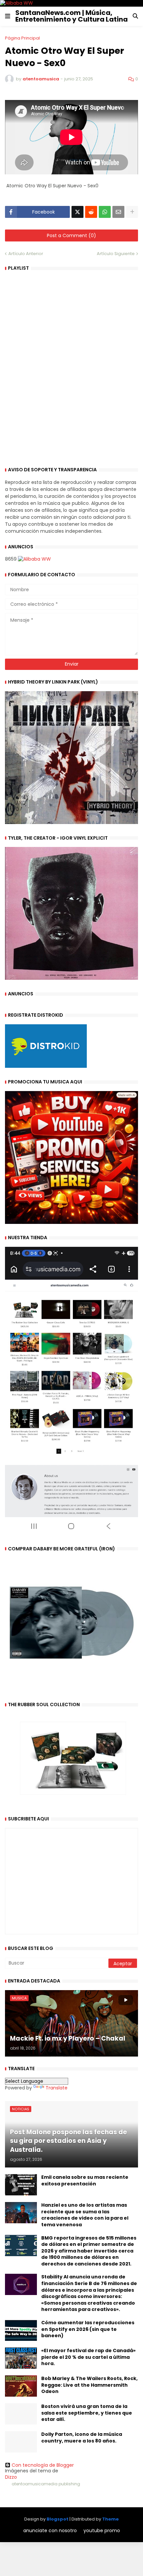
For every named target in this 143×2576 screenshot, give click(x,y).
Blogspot (58, 2519)
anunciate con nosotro (50, 2531)
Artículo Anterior (26, 254)
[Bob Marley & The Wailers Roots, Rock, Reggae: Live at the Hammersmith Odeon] (21, 2386)
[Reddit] (91, 212)
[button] (8, 16)
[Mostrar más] (132, 212)
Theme (110, 2519)
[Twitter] (77, 212)
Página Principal (22, 38)
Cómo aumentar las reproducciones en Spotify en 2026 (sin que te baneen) (88, 2329)
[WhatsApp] (105, 212)
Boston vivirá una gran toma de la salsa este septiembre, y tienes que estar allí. (87, 2413)
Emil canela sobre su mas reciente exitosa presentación (85, 2181)
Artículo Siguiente (116, 254)
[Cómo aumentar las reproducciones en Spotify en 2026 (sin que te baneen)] (21, 2330)
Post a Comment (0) (71, 235)
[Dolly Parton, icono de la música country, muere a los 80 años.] (21, 2442)
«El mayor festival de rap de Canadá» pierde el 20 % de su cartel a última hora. (88, 2357)
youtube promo (102, 2531)
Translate (57, 2088)
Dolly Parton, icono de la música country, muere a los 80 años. (82, 2438)
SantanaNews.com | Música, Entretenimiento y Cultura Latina (71, 16)
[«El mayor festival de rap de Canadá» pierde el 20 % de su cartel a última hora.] (21, 2358)
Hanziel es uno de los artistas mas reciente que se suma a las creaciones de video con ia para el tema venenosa (85, 2215)
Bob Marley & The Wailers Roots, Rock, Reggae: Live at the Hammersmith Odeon (89, 2385)
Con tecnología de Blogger (43, 2465)
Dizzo (11, 2477)
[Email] (118, 212)
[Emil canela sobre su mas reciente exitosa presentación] (21, 2185)
